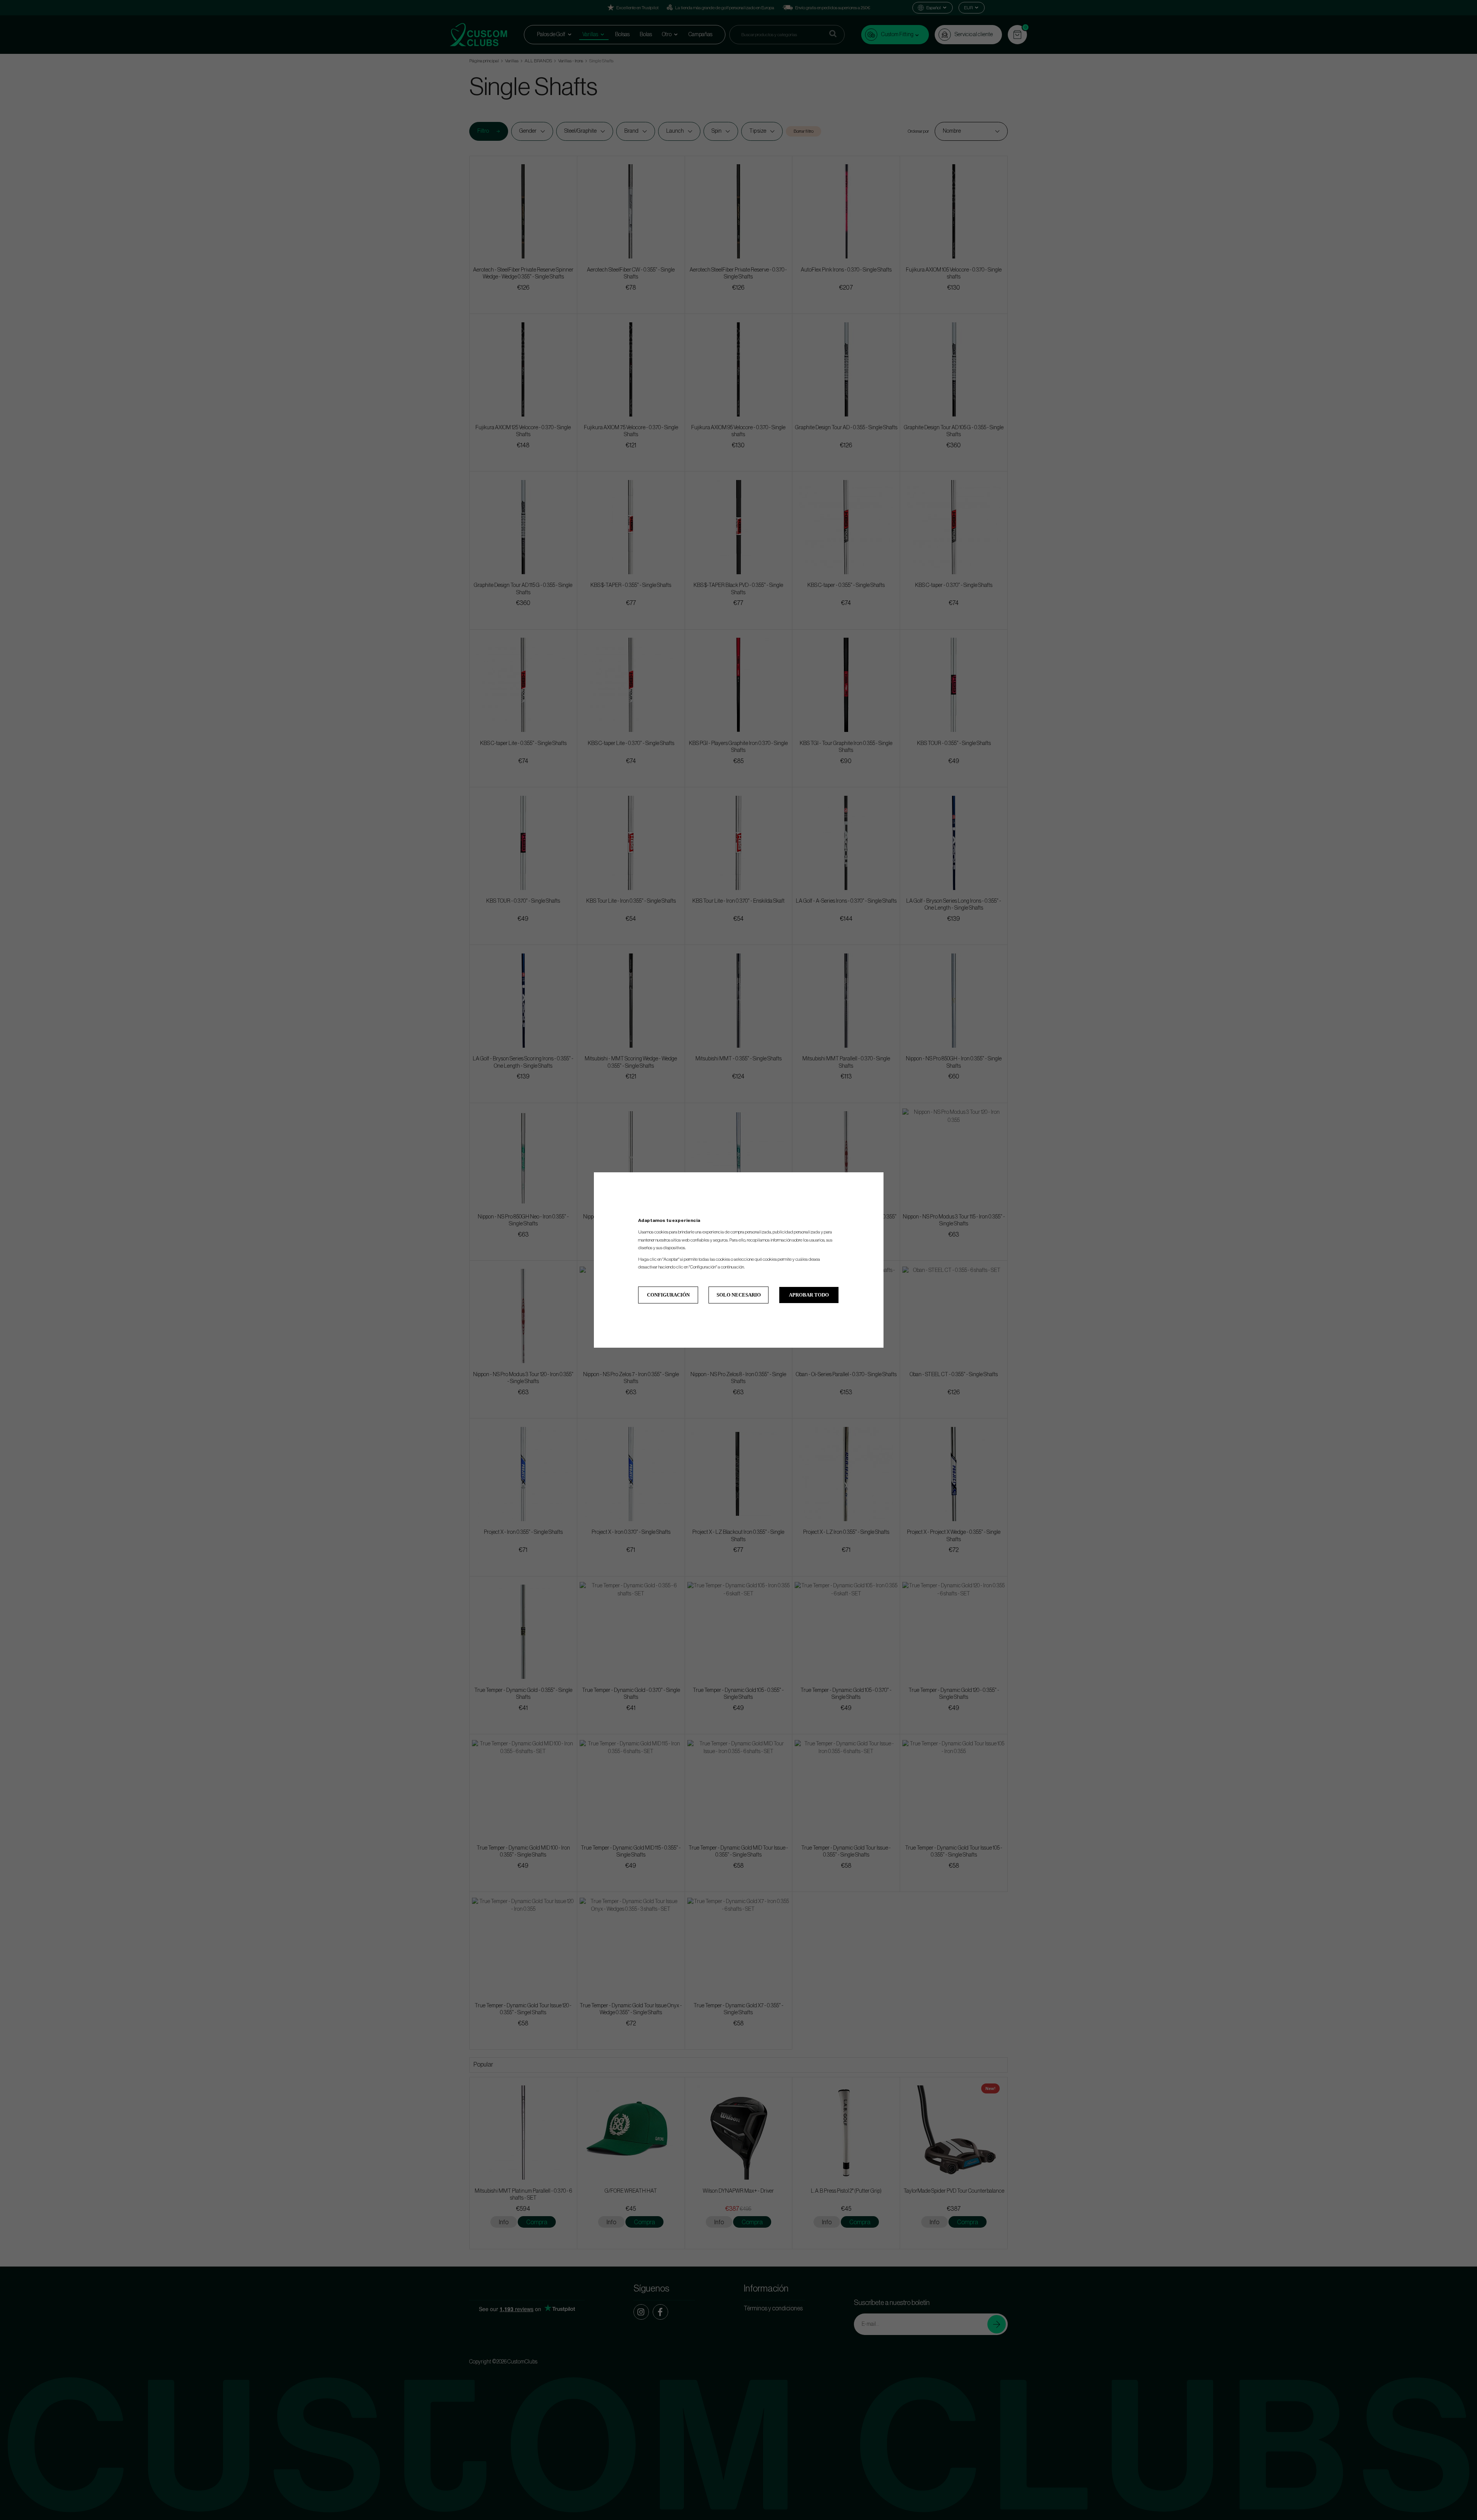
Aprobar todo (809, 1295)
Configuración (668, 1295)
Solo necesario (739, 1295)
